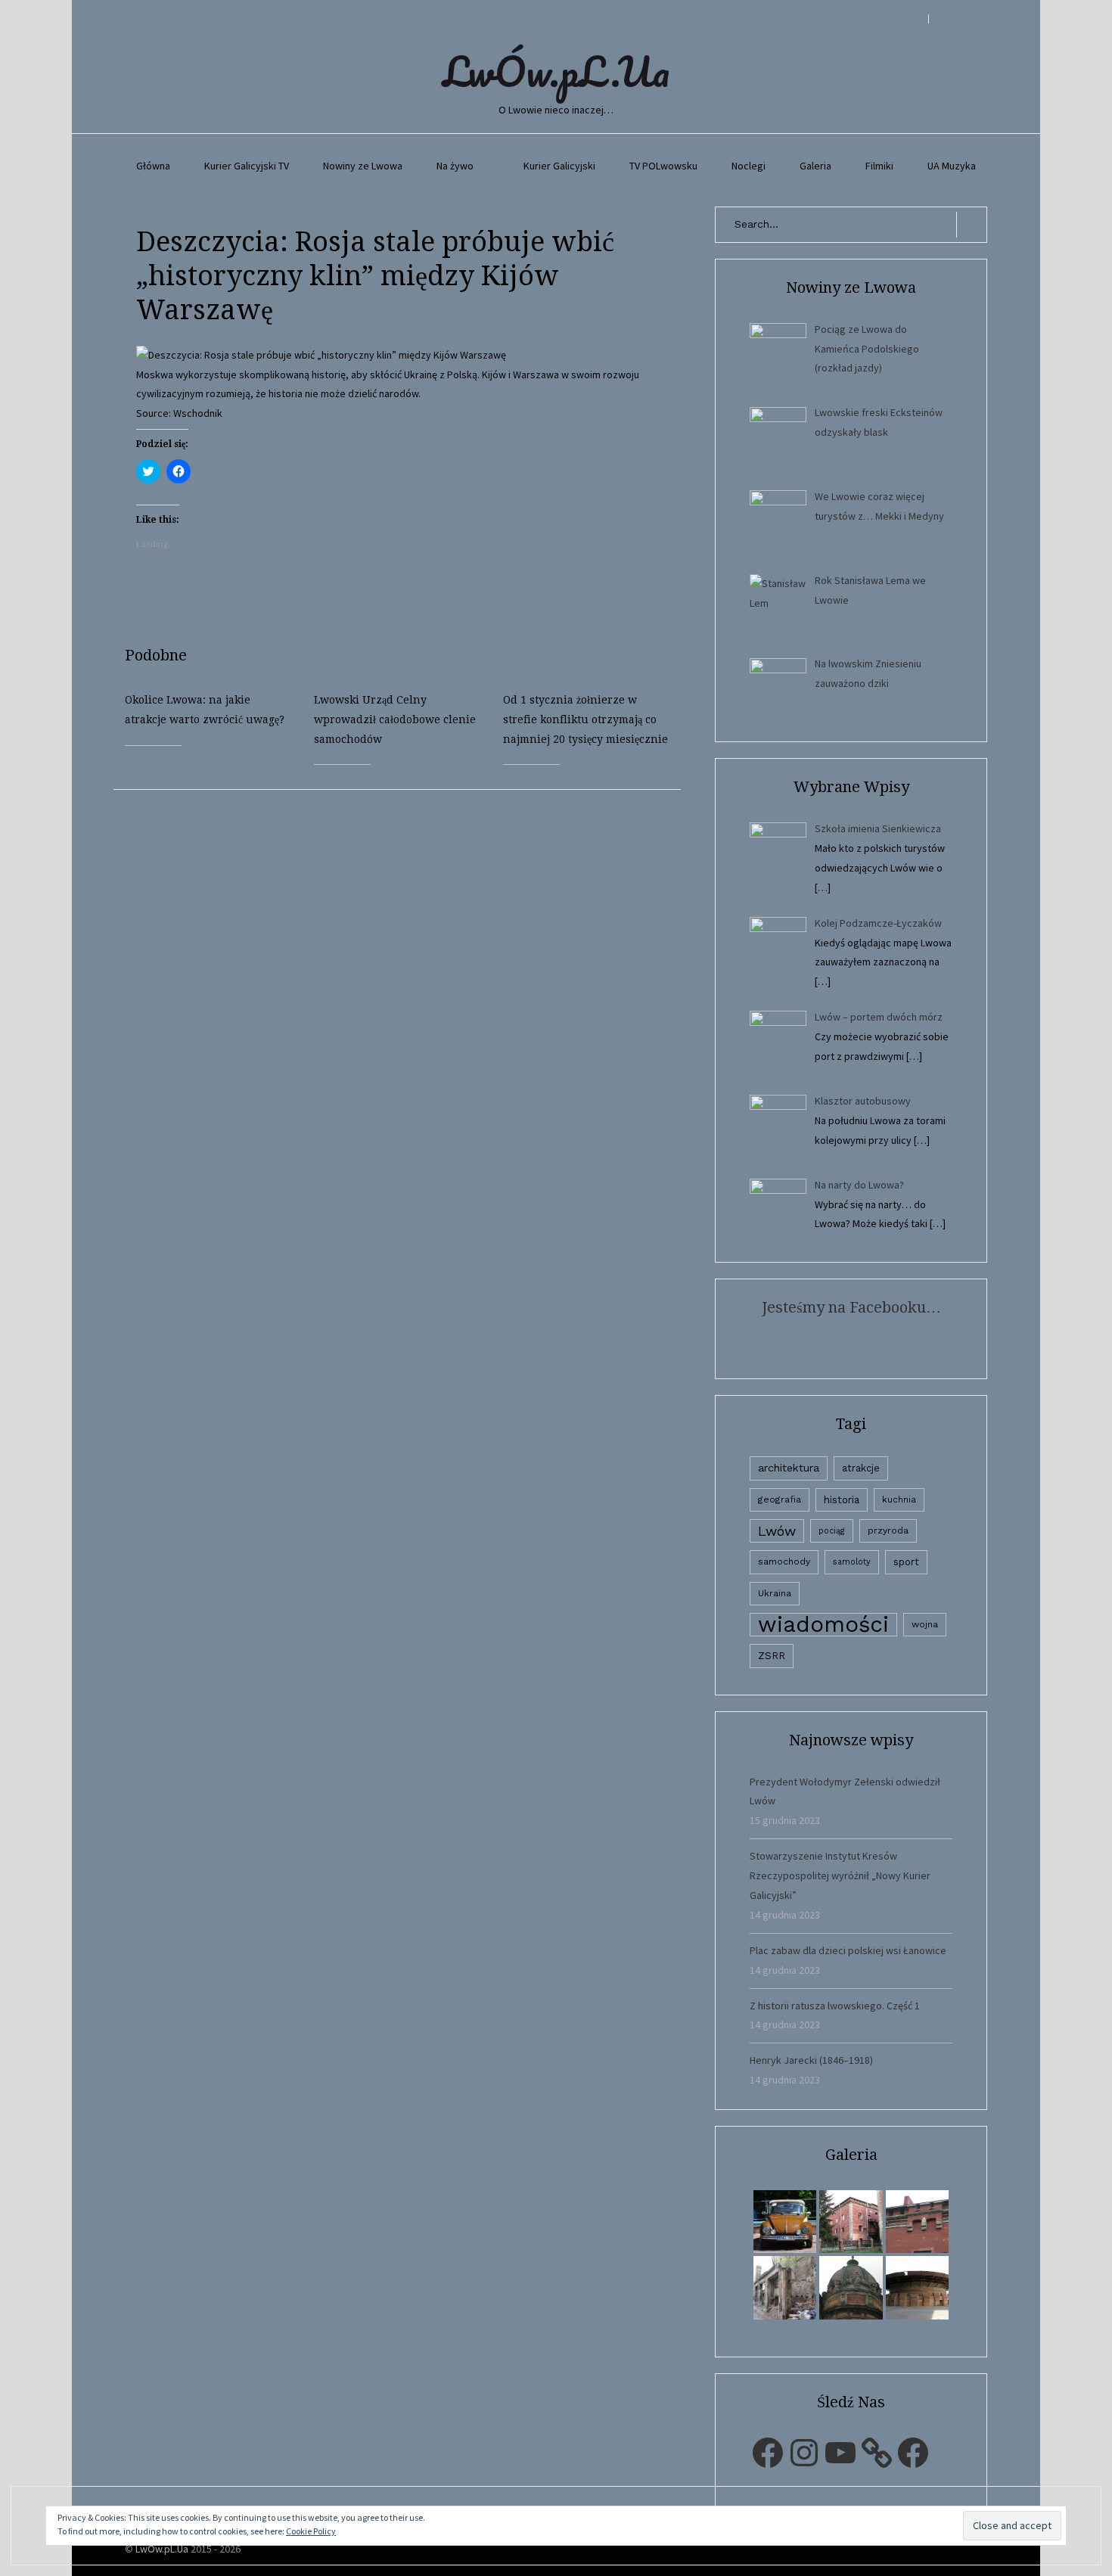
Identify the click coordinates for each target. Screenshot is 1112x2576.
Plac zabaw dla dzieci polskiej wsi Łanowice (848, 1950)
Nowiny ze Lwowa (363, 166)
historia (842, 1499)
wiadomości (823, 1625)
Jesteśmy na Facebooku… (851, 1307)
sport (906, 1562)
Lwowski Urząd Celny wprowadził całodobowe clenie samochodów (395, 719)
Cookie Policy (311, 2531)
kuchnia (899, 1499)
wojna (925, 1624)
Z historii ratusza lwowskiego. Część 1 (835, 2006)
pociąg (832, 1531)
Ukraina (775, 1593)
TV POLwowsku (663, 166)
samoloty (852, 1562)
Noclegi (749, 166)
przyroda (888, 1530)
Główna (153, 166)
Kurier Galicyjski (559, 166)
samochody (784, 1561)
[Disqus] (408, 979)
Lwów (777, 1531)
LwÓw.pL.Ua (556, 71)
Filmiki (879, 166)
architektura (789, 1468)
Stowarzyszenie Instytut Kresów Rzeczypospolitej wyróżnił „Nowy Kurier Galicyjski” (840, 1875)
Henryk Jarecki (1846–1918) (811, 2060)
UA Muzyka (952, 166)
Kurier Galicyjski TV (247, 166)
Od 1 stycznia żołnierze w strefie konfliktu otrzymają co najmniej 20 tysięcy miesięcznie (586, 719)
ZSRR (772, 1656)
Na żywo (455, 166)
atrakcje (861, 1468)
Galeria (815, 166)
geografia (780, 1499)
